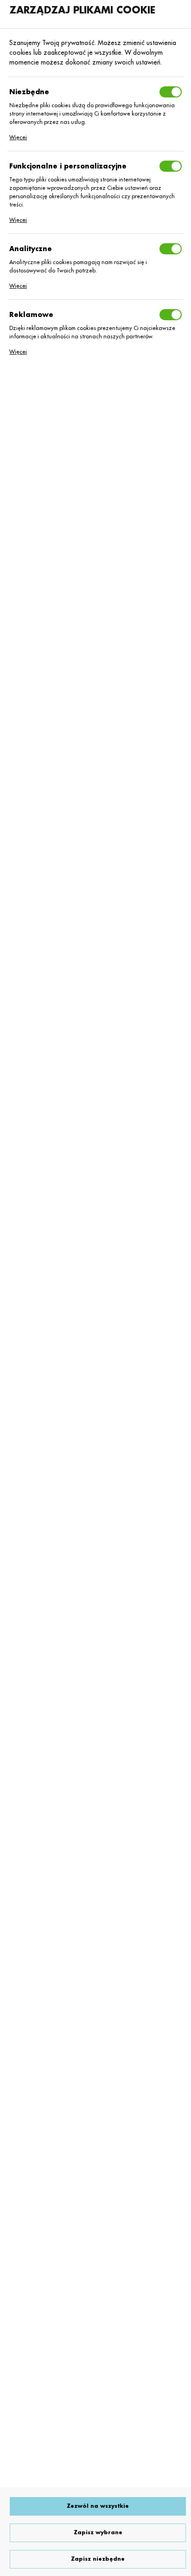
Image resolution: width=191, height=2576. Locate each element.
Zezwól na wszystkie (98, 2506)
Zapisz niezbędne (98, 2559)
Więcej (18, 137)
